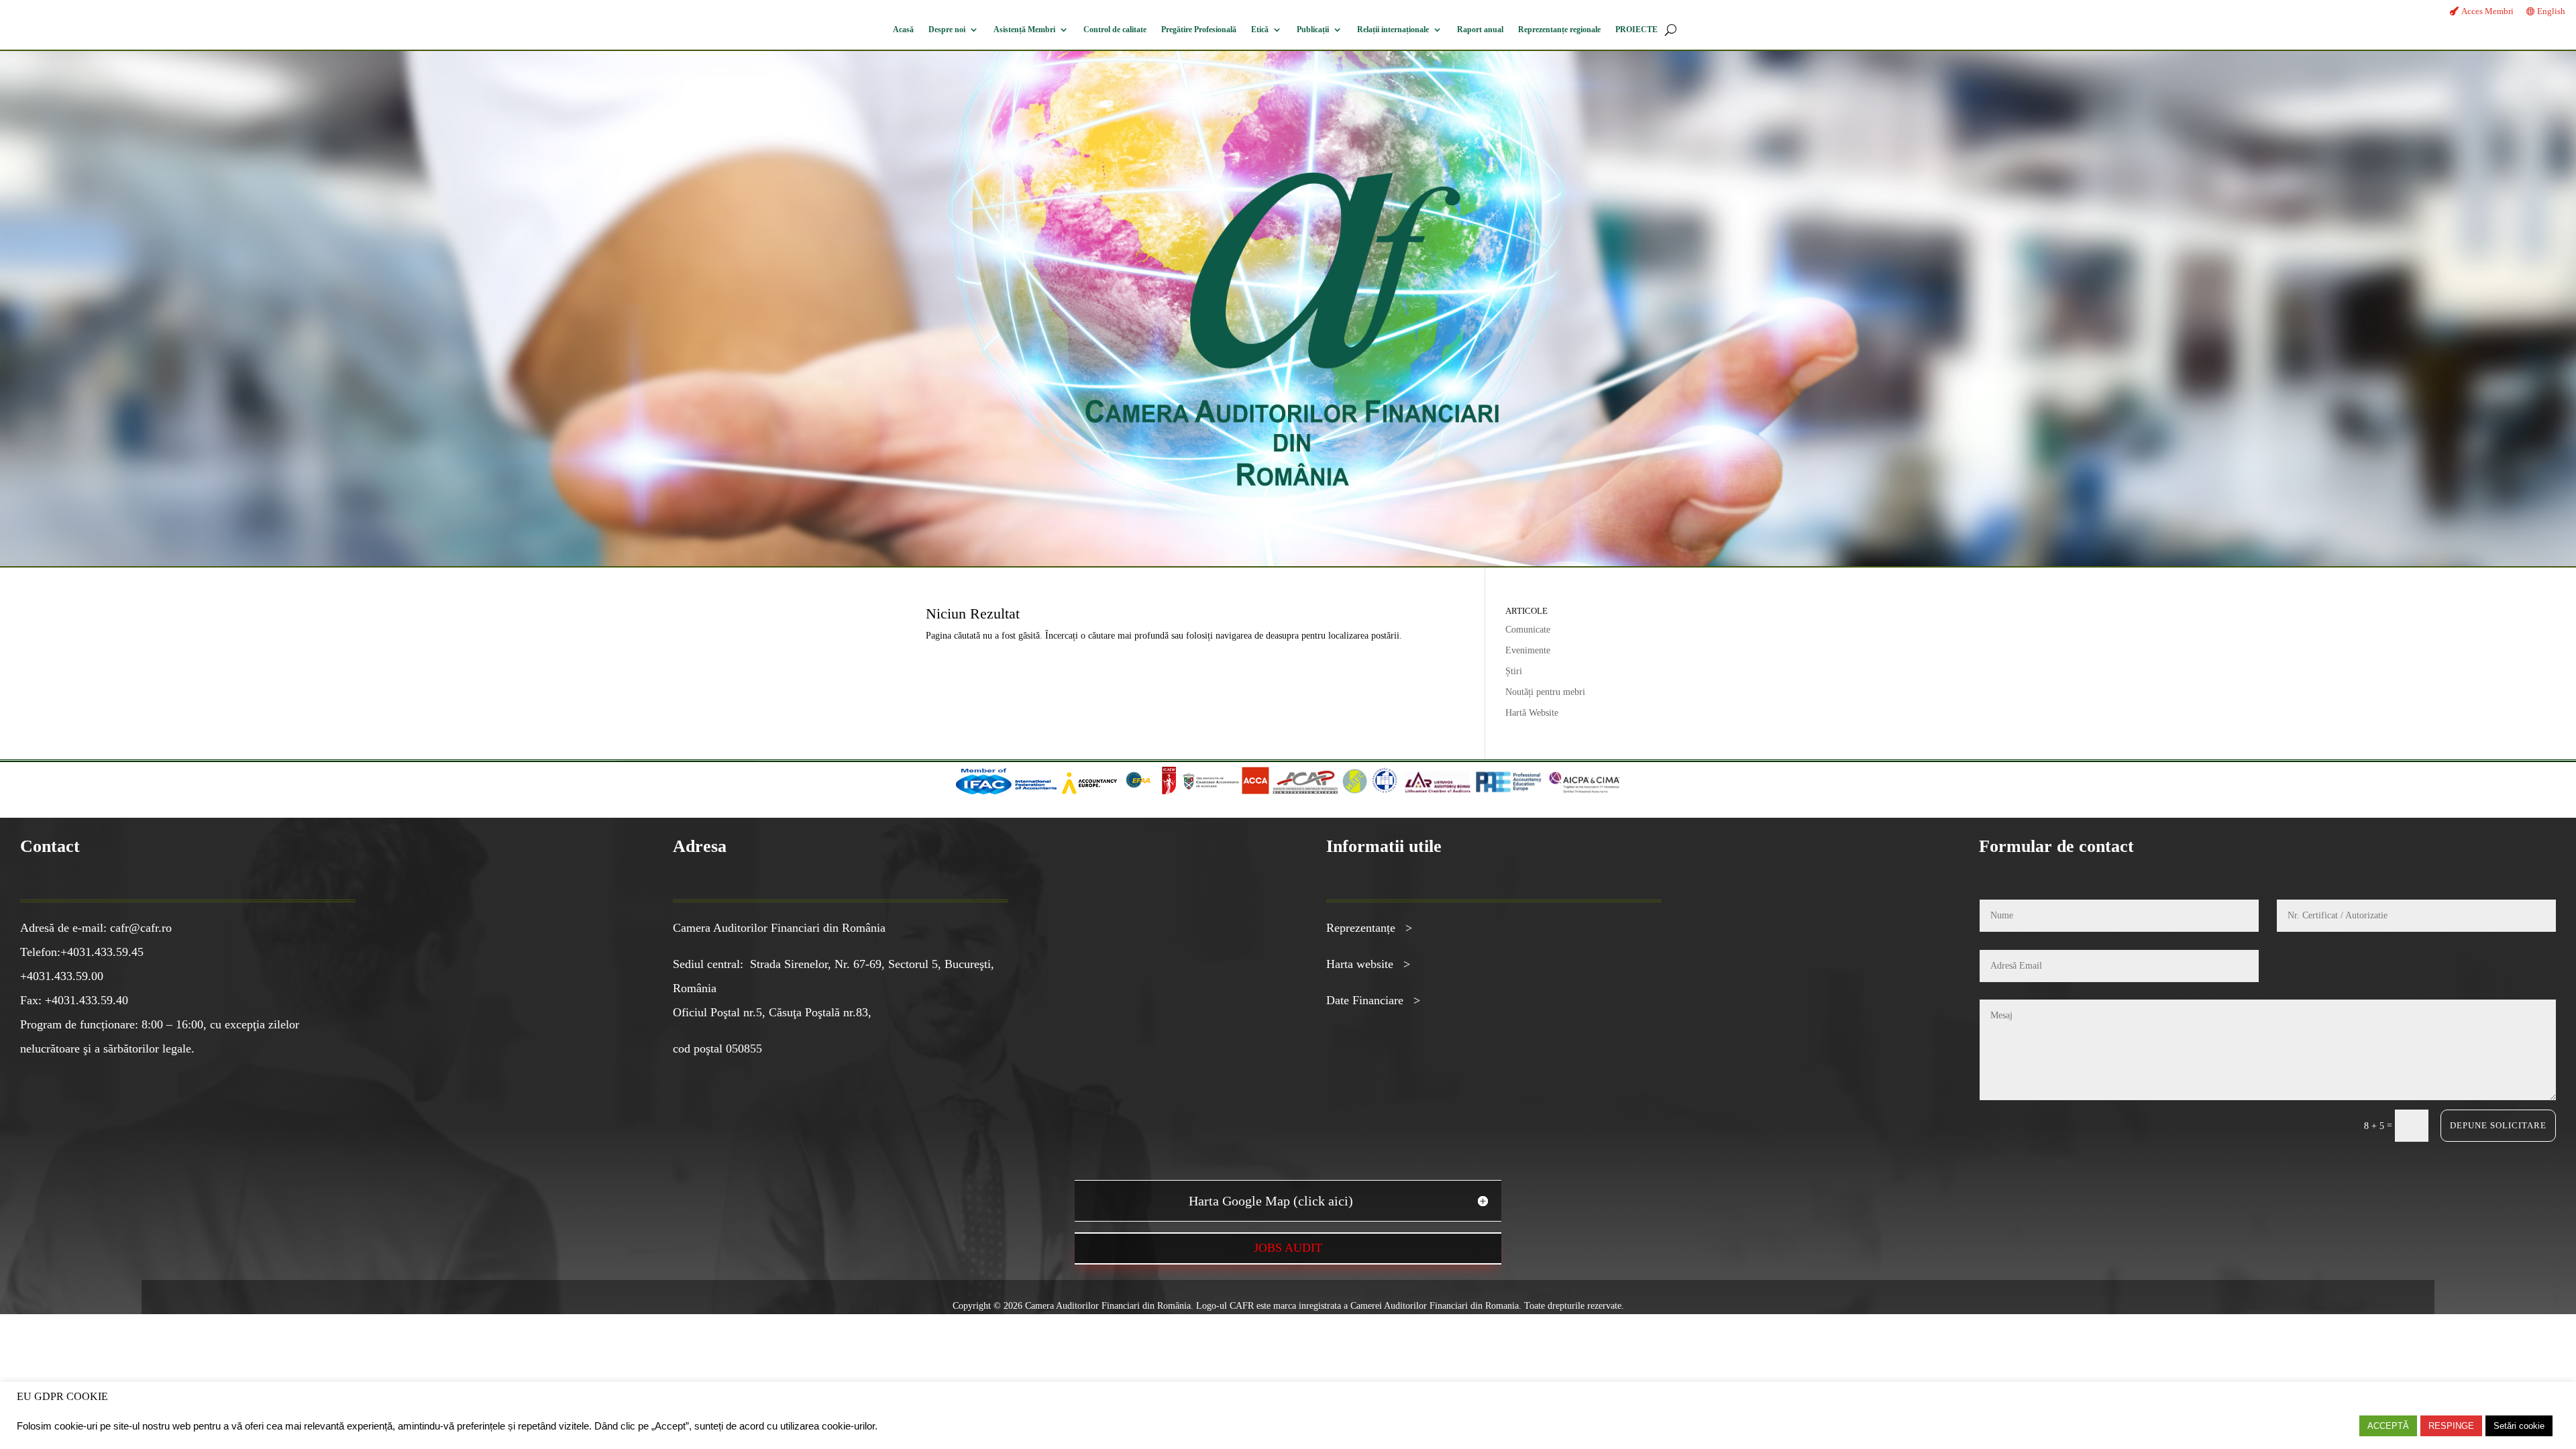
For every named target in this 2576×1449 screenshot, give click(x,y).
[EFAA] (1138, 791)
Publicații (1313, 30)
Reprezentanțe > (1369, 928)
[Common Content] (1158, 791)
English (2551, 11)
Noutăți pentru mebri (1545, 692)
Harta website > (1368, 964)
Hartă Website (1532, 713)
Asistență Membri (1024, 30)
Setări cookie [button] (2519, 1426)
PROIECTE (1636, 30)
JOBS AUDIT (1288, 1248)
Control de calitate (1115, 30)
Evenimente (1528, 650)
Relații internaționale (1393, 30)
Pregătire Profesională (1199, 30)
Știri (1514, 671)
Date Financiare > (1373, 1000)
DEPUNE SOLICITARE (2498, 1125)
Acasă (903, 30)
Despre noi (947, 30)
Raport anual (1480, 30)
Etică (1260, 30)
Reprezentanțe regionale (1559, 30)
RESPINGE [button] (2451, 1426)
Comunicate (1528, 630)
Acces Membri (2487, 11)
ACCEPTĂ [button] (2388, 1426)
